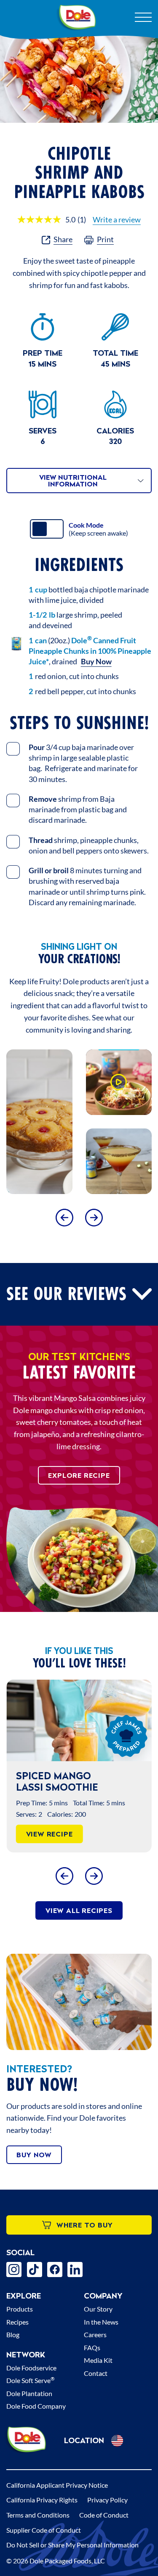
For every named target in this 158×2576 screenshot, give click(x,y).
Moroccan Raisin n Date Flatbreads (76, 1781)
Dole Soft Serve (31, 2380)
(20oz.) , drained (90, 651)
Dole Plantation (29, 2393)
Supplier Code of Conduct (44, 2530)
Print (105, 239)
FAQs (92, 2347)
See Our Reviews (66, 1294)
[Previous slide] (64, 1876)
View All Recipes (79, 1910)
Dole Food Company (36, 2406)
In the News (101, 2322)
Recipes (17, 2322)
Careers (95, 2334)
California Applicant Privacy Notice (57, 2485)
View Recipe (60, 1834)
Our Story (98, 2309)
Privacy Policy (107, 2500)
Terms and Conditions (38, 2515)
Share (63, 239)
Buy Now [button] (96, 661)
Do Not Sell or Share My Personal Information (72, 2545)
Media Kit (98, 2360)
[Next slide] (94, 1217)
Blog (13, 2334)
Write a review (117, 219)
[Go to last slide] (64, 1217)
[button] (119, 1082)
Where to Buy (85, 2225)
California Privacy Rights (42, 2500)
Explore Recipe (79, 1475)
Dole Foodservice (31, 2368)
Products (20, 2309)
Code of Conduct (104, 2515)
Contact (96, 2373)
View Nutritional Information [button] (73, 481)
